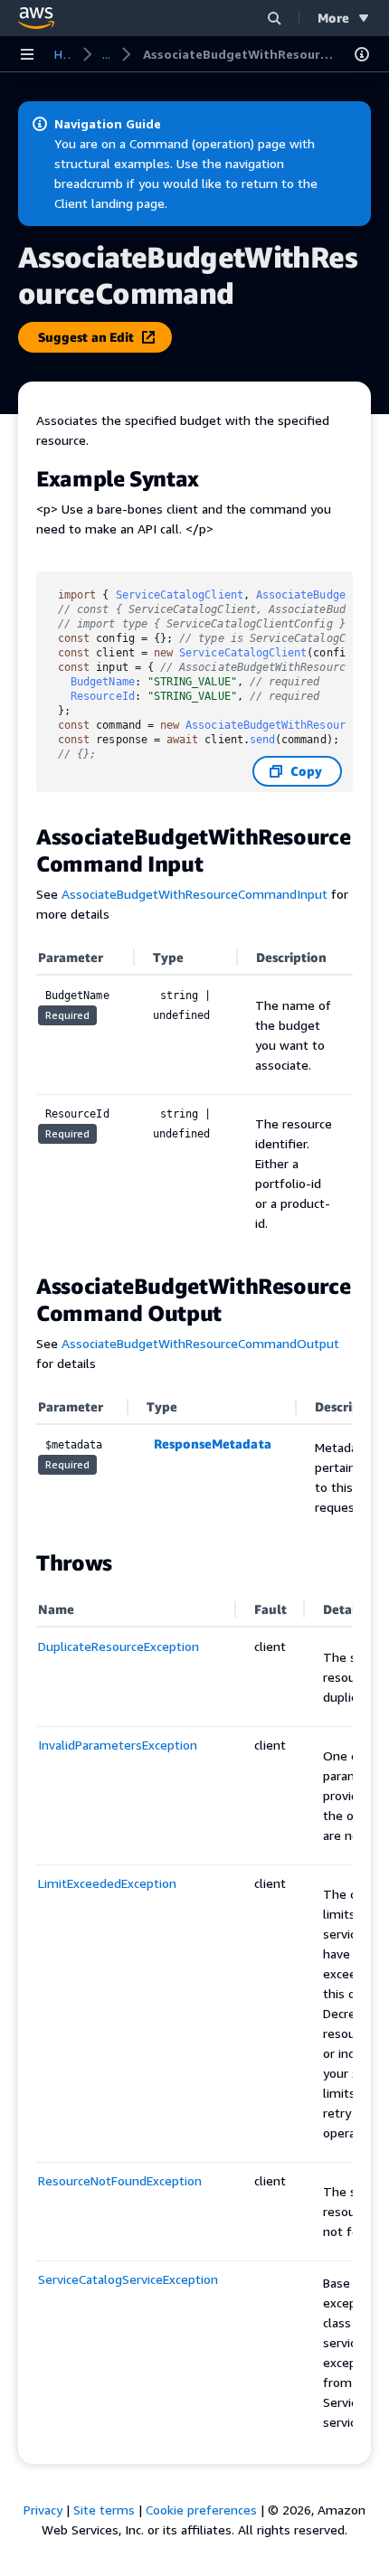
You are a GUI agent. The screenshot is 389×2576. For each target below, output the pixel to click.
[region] (194, 1461)
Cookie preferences (201, 2510)
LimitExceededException (107, 1883)
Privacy (43, 2510)
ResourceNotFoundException (120, 2180)
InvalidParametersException (118, 1745)
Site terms (104, 2510)
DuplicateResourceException (119, 1646)
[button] (274, 18)
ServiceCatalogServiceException (128, 2279)
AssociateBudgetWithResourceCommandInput (194, 894)
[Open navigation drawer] (27, 54)
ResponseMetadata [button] (213, 1444)
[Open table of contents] (362, 54)
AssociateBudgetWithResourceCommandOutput (200, 1343)
